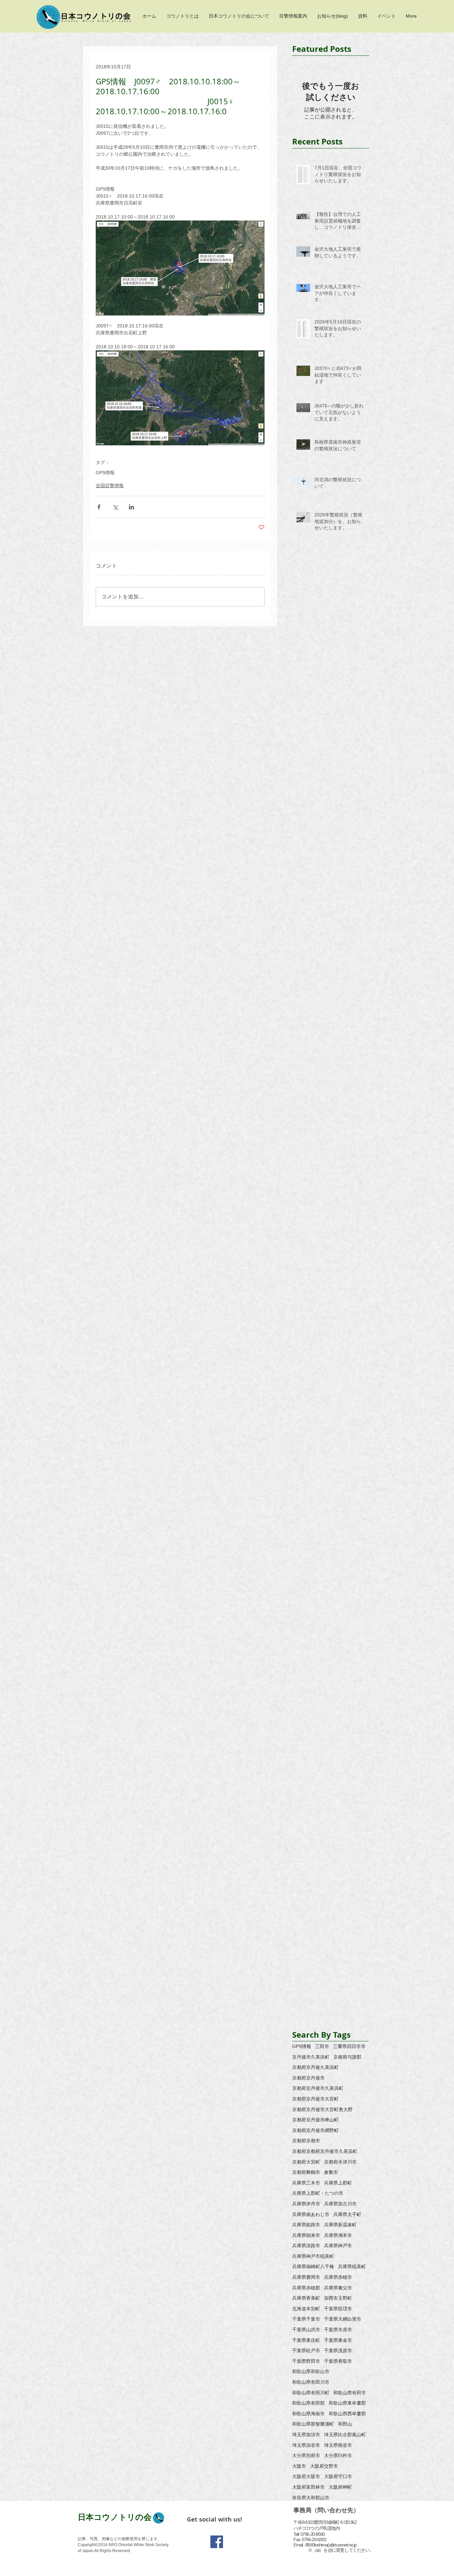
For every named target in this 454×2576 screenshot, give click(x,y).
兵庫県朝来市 (306, 2235)
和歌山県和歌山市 (311, 2371)
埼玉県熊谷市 (338, 2445)
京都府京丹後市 (308, 2078)
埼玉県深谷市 (306, 2445)
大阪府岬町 (340, 2487)
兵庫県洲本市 (338, 2235)
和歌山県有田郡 (308, 2403)
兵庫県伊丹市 (306, 2204)
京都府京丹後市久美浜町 (318, 2088)
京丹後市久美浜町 (311, 2057)
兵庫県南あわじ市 (311, 2214)
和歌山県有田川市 (311, 2382)
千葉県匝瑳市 (338, 2309)
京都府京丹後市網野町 (315, 2130)
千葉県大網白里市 (343, 2319)
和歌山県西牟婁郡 (347, 2414)
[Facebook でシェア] (99, 507)
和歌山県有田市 (350, 2393)
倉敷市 (331, 2172)
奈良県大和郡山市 (311, 2498)
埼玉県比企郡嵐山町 (345, 2435)
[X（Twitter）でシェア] (115, 507)
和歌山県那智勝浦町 (313, 2424)
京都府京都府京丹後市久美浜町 (325, 2151)
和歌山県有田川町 (311, 2393)
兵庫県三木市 (306, 2183)
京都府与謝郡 (347, 2057)
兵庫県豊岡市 (306, 2277)
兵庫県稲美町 (352, 2266)
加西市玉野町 (338, 2298)
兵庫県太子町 (347, 2214)
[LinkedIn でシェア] (131, 507)
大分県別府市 (306, 2455)
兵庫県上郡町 (338, 2183)
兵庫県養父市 (338, 2288)
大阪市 (299, 2466)
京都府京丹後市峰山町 (315, 2120)
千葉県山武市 (306, 2330)
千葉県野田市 (306, 2361)
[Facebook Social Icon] (217, 2542)
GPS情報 (105, 473)
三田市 (322, 2046)
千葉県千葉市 (306, 2319)
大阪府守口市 (338, 2476)
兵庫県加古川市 (340, 2204)
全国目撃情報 (110, 486)
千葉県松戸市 (306, 2351)
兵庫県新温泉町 (340, 2225)
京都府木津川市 (340, 2162)
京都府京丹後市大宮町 (315, 2099)
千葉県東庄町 (306, 2340)
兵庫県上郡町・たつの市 (318, 2193)
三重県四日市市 (349, 2046)
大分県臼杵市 (338, 2455)
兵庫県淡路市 (306, 2246)
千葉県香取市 (338, 2361)
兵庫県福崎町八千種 (313, 2266)
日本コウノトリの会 (115, 2517)
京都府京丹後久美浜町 (315, 2067)
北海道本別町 (306, 2309)
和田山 (345, 2424)
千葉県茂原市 (338, 2351)
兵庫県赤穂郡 (306, 2288)
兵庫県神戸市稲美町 (313, 2256)
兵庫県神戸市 (338, 2246)
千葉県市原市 (338, 2330)
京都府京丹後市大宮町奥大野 (322, 2109)
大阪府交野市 (324, 2466)
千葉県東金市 (338, 2340)
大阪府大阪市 (306, 2476)
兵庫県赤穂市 (338, 2277)
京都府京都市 (306, 2141)
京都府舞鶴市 (306, 2172)
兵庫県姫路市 (306, 2225)
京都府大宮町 (306, 2162)
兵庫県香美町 (306, 2298)
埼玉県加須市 (306, 2435)
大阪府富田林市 (308, 2487)
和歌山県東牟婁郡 (347, 2403)
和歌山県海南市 (308, 2414)
